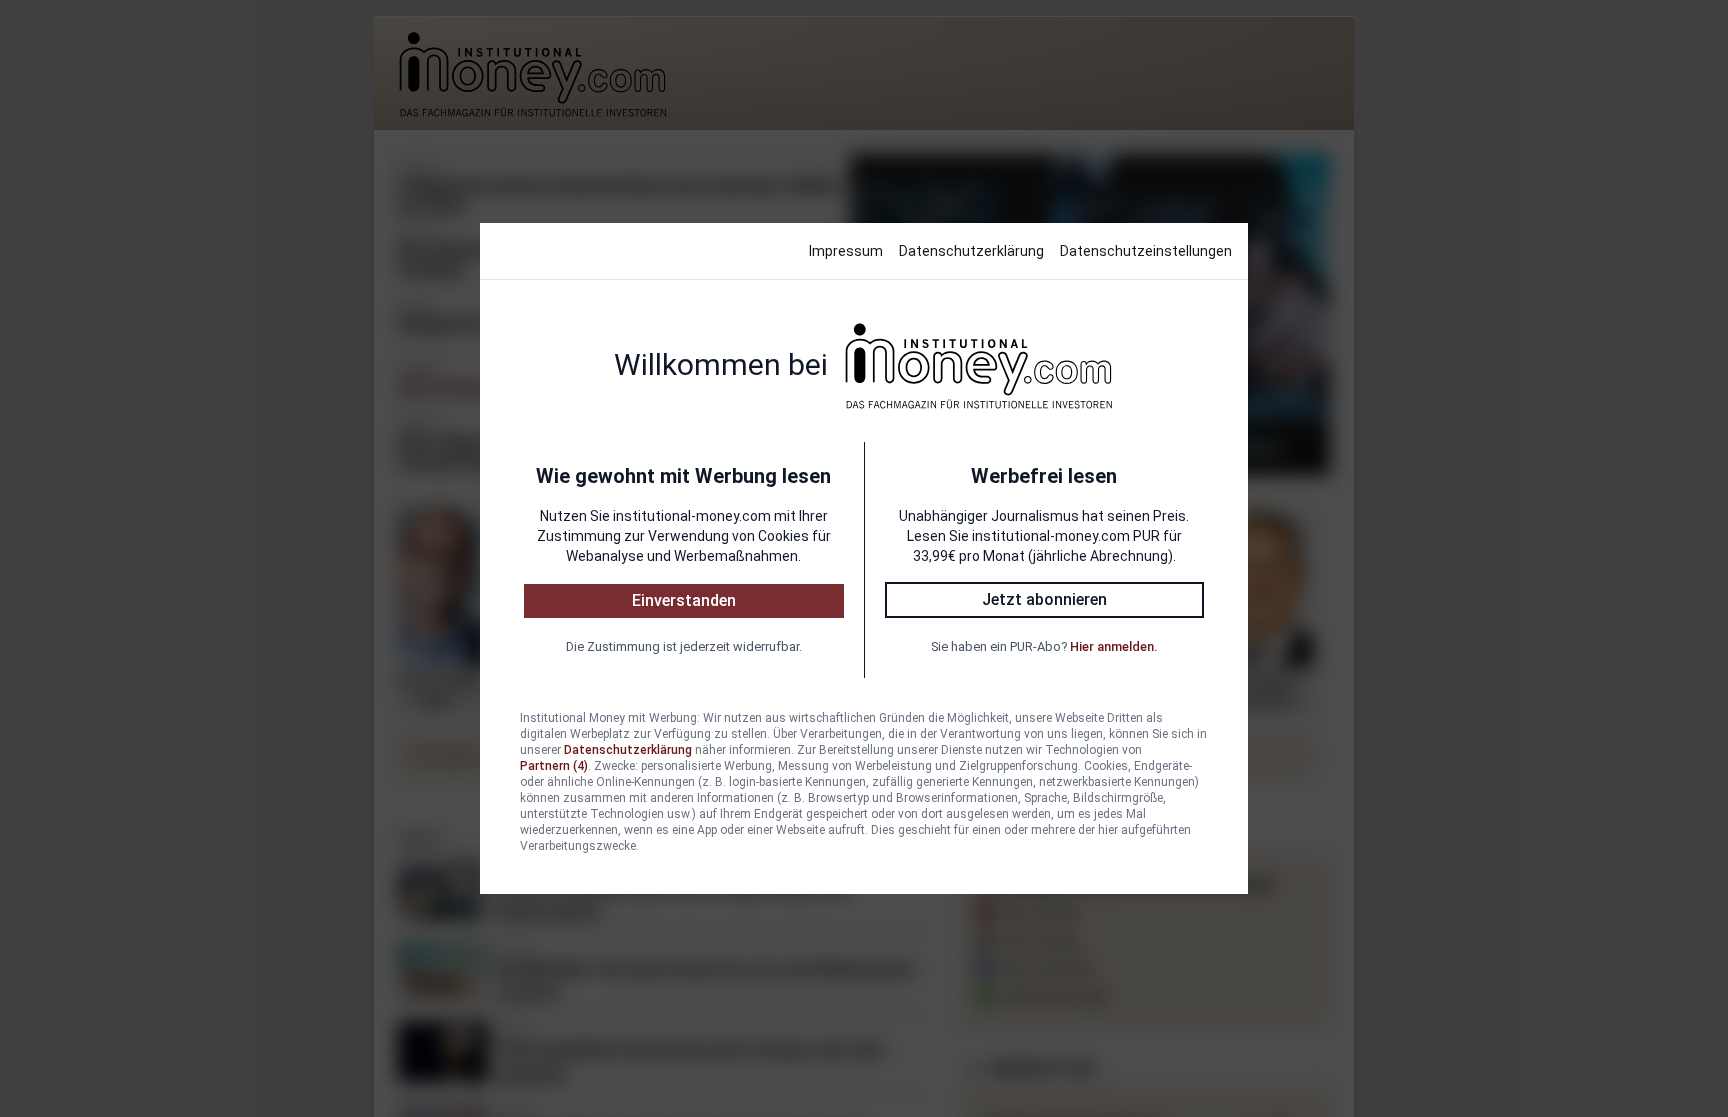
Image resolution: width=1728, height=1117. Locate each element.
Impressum (846, 251)
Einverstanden (684, 600)
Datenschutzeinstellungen (1146, 251)
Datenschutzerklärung (971, 251)
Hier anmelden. (1113, 646)
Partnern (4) (554, 766)
